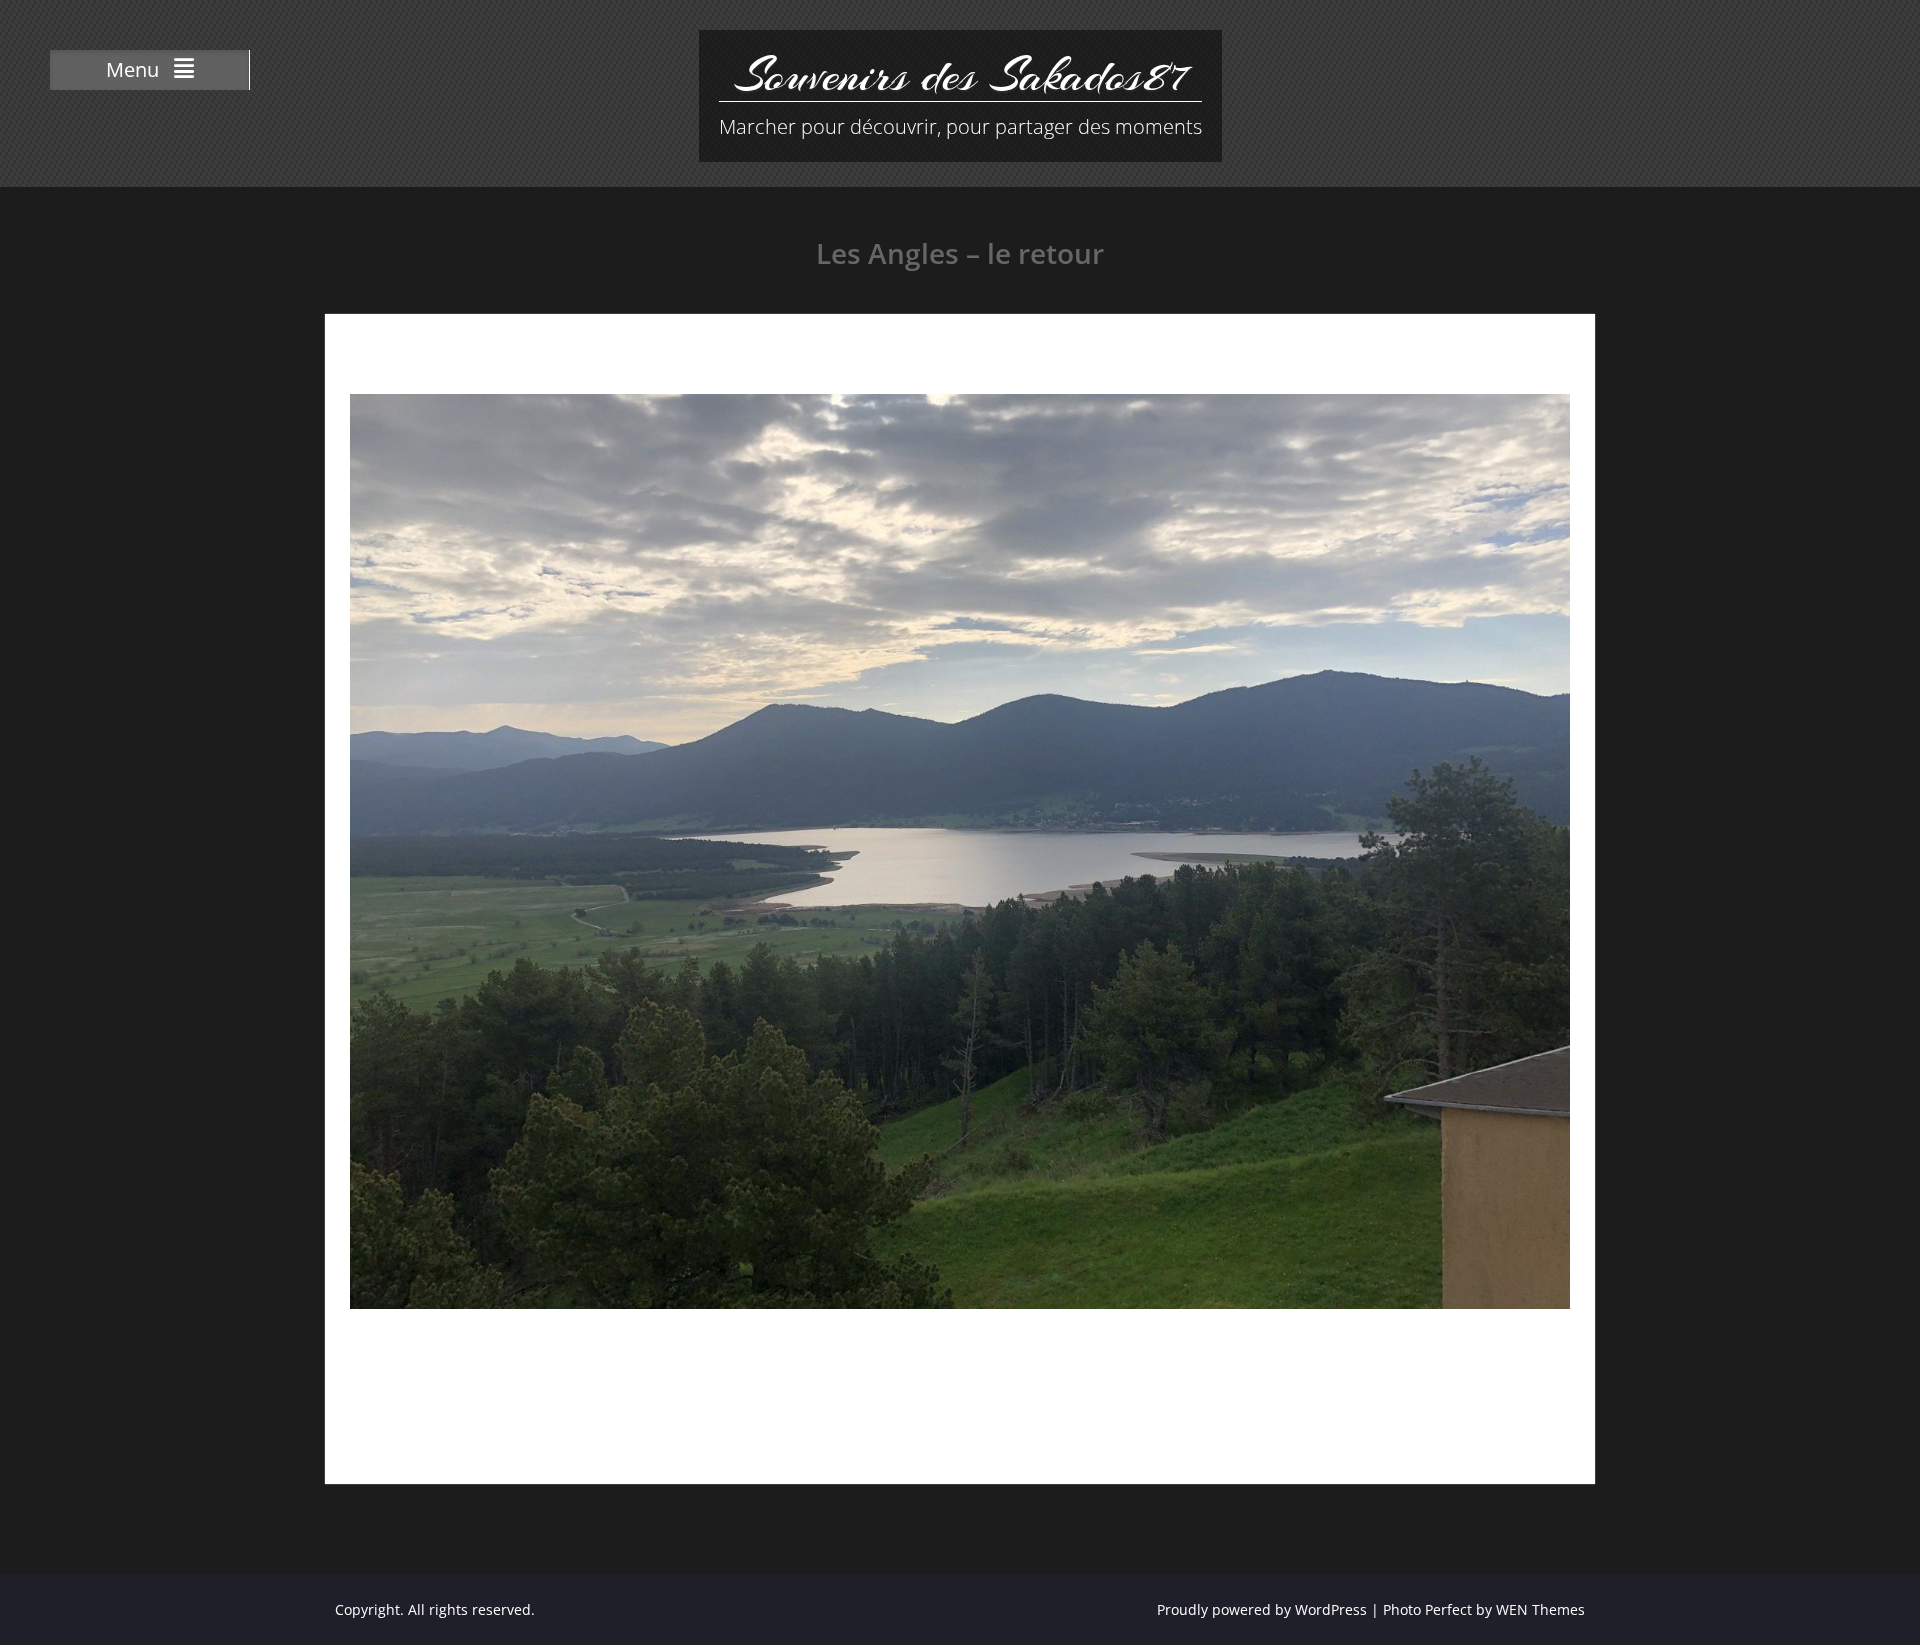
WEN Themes (1540, 1609)
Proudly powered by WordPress (1262, 1609)
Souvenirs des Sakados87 (960, 75)
